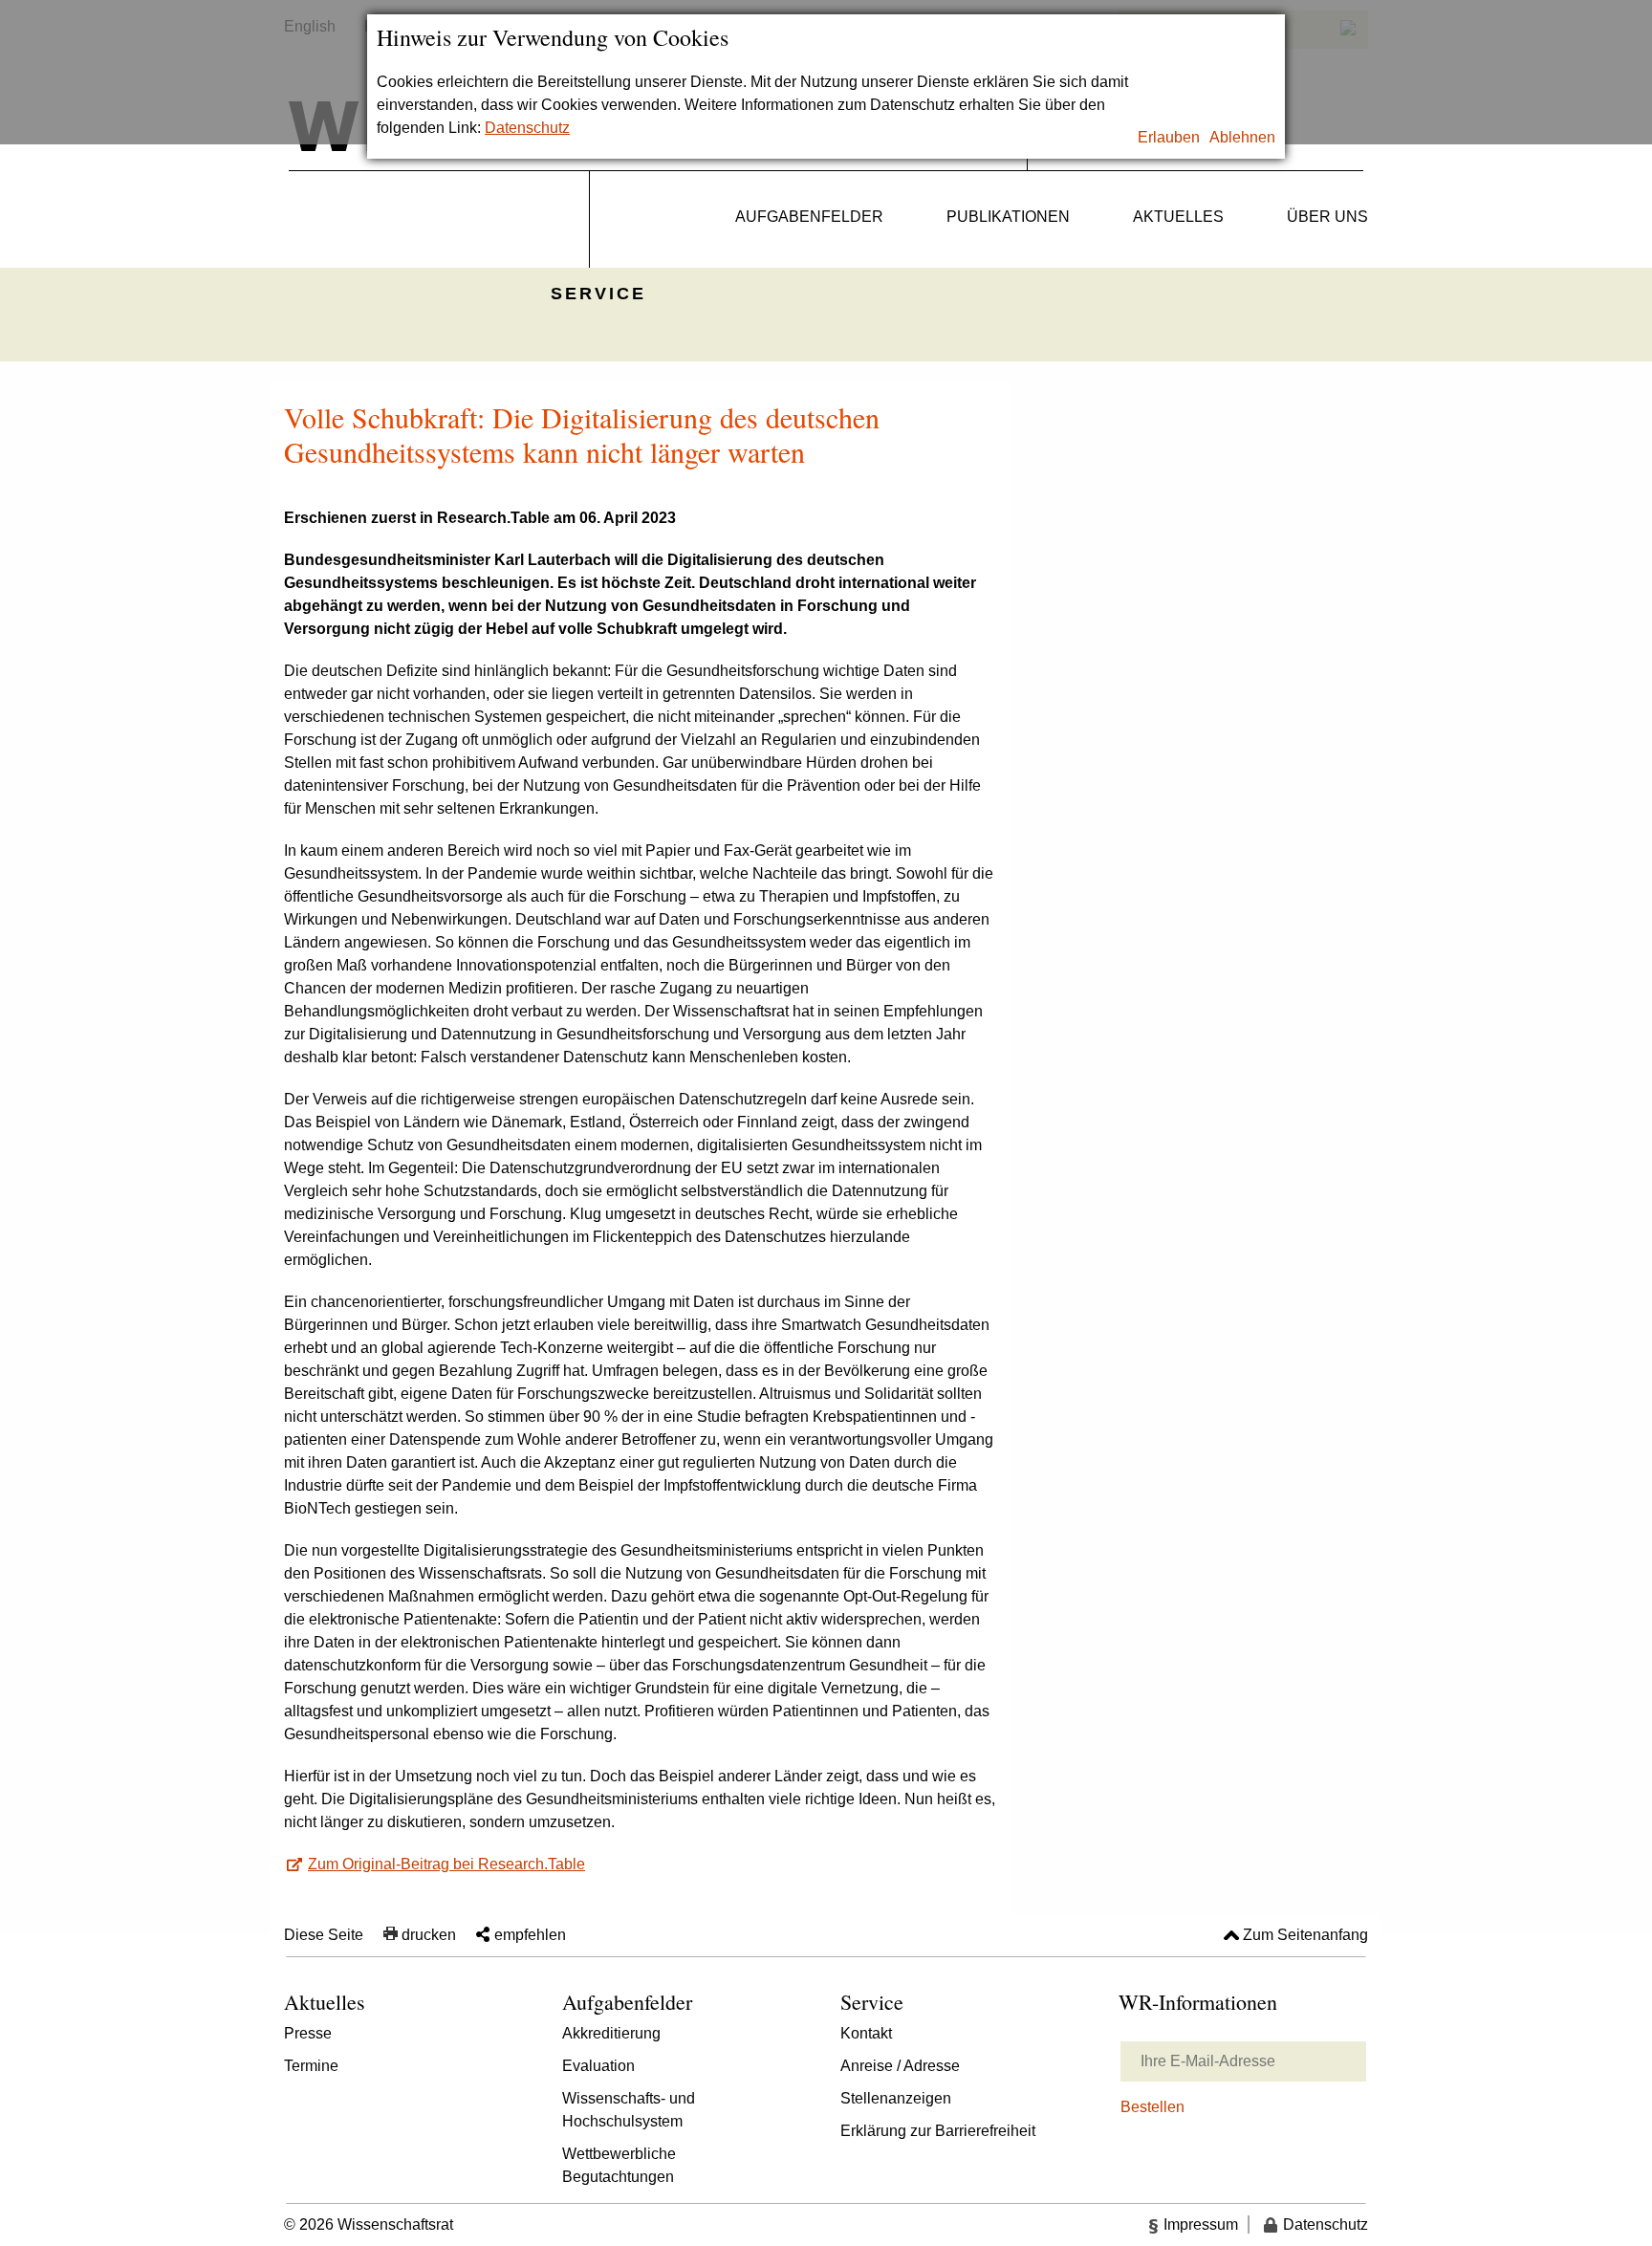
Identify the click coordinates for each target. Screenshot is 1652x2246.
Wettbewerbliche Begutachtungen (619, 2165)
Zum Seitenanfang (1305, 1935)
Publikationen (1008, 217)
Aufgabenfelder (809, 217)
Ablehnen (1242, 137)
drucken (429, 1935)
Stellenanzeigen (896, 2098)
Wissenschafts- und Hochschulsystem (629, 2110)
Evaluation (598, 2066)
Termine (311, 2066)
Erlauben (1169, 137)
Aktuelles (1178, 217)
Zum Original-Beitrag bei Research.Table (446, 1864)
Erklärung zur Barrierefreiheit (938, 2131)
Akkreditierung (611, 2033)
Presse (308, 2033)
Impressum (1201, 2224)
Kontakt (866, 2033)
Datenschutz (527, 128)
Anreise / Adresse (900, 2066)
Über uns (1327, 217)
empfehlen (530, 1935)
